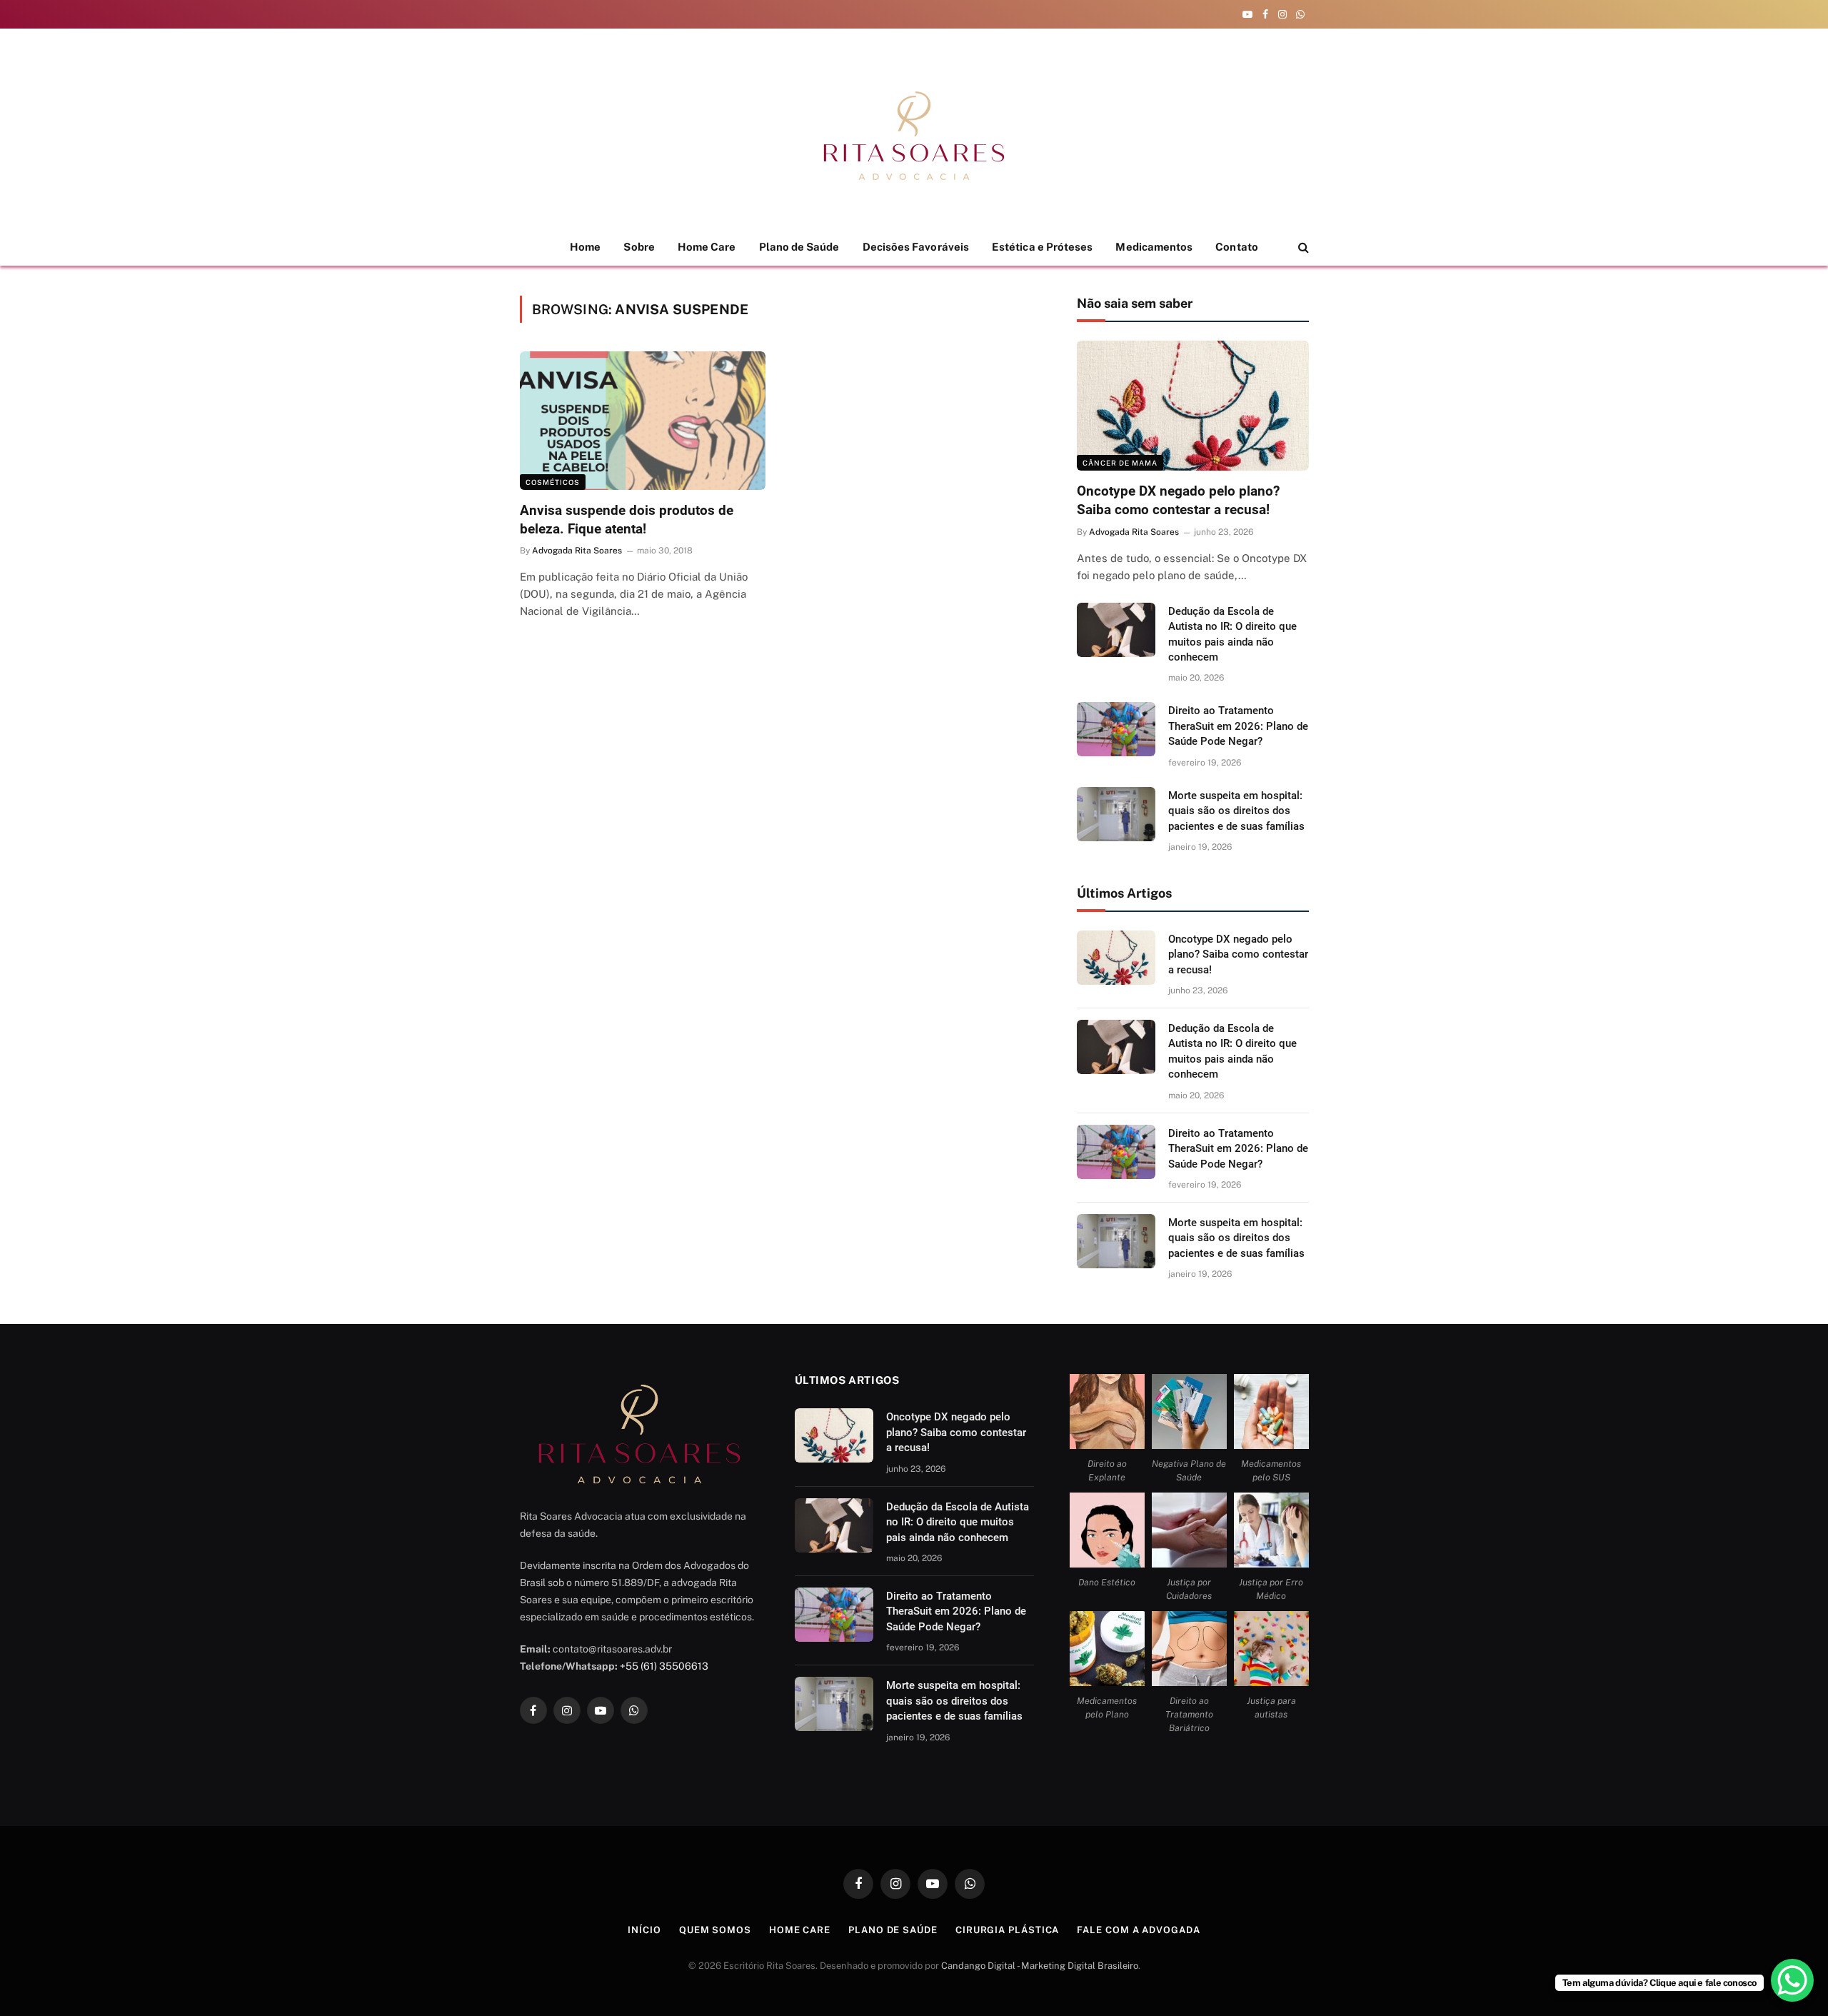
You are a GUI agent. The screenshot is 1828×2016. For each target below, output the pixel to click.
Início (644, 1930)
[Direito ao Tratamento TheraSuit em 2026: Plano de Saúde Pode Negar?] (1116, 729)
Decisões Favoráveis (916, 247)
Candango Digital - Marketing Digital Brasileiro (1040, 1966)
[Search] (1302, 247)
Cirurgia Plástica (1007, 1930)
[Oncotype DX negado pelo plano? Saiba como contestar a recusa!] (1192, 406)
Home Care (707, 247)
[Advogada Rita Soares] (914, 136)
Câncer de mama (1120, 463)
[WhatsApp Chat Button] (1792, 1980)
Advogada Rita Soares (577, 551)
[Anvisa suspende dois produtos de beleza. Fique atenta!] (643, 421)
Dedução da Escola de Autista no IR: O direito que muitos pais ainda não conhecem (1232, 634)
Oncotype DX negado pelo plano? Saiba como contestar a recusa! (1178, 500)
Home (585, 247)
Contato (1237, 247)
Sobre (639, 247)
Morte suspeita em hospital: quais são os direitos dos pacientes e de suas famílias (1236, 811)
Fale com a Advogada (1138, 1930)
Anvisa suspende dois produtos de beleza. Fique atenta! (627, 520)
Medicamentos (1154, 247)
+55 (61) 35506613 (664, 1666)
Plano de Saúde (799, 247)
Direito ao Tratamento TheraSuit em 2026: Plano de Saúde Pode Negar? (1238, 726)
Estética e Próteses (1042, 247)
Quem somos (715, 1930)
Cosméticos (553, 482)
